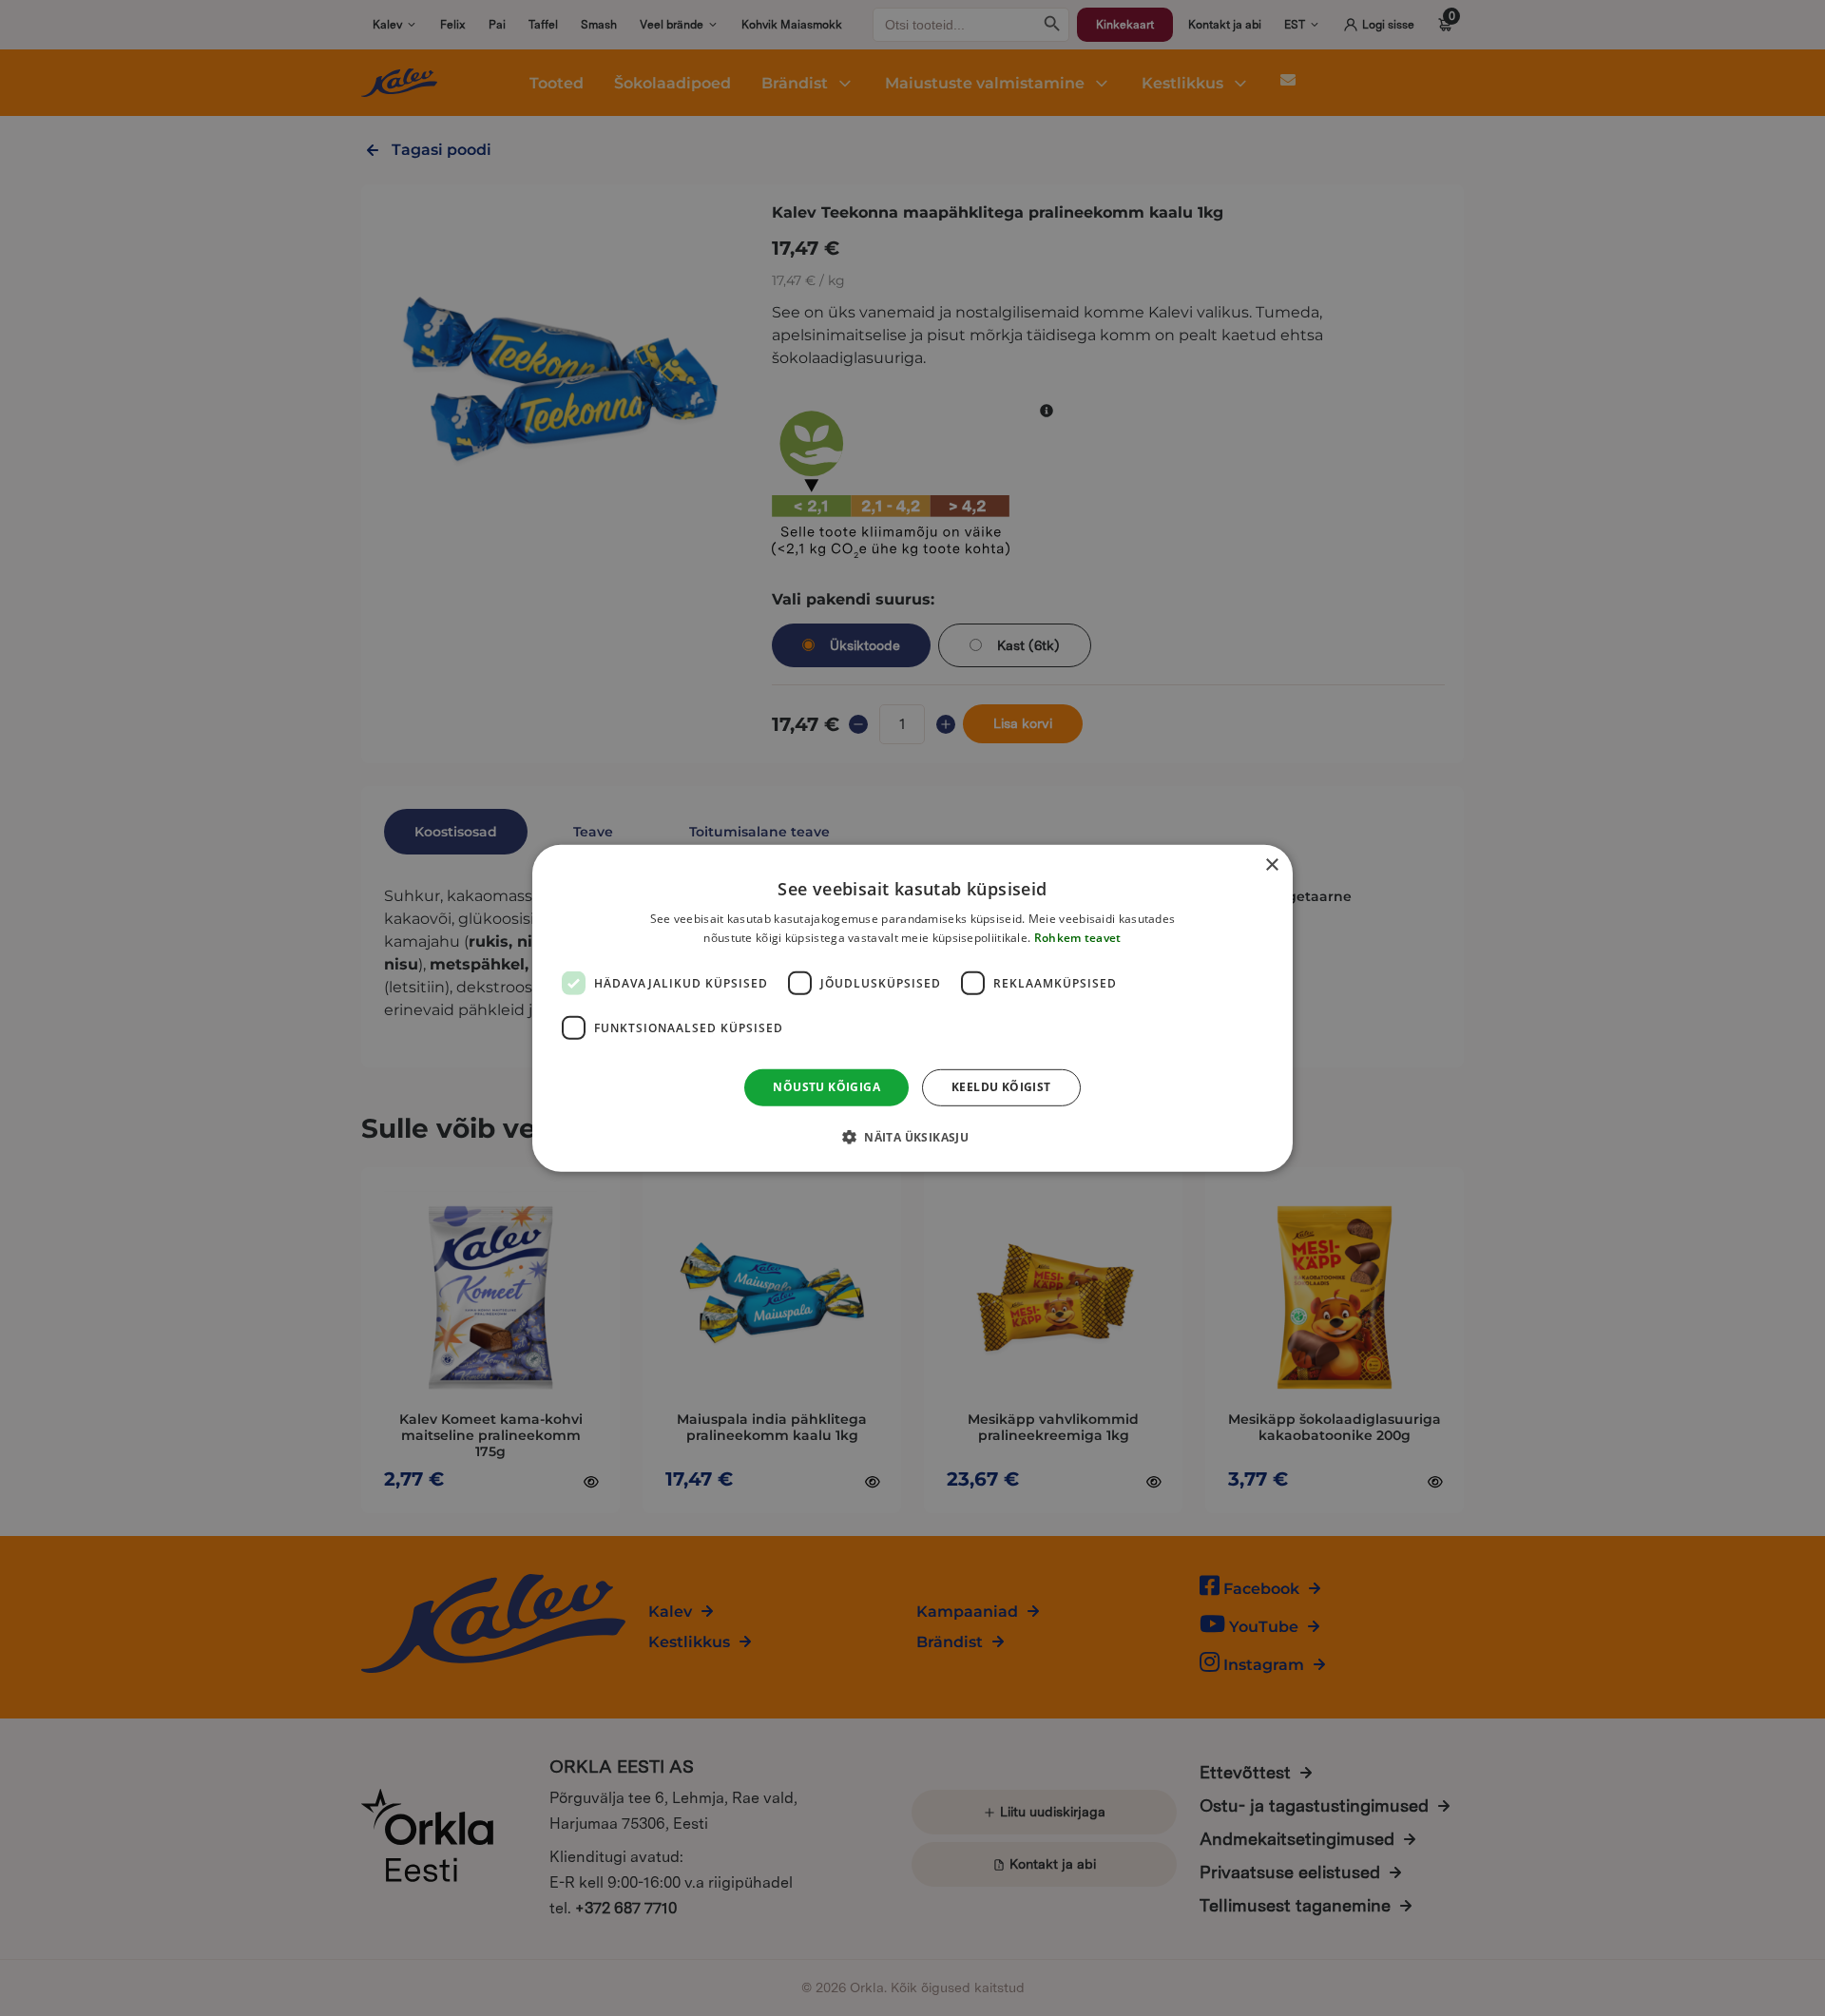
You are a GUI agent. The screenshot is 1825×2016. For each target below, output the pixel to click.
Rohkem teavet (1078, 938)
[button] (912, 1137)
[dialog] (912, 1008)
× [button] (1271, 864)
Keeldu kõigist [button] (1001, 1087)
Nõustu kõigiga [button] (826, 1087)
